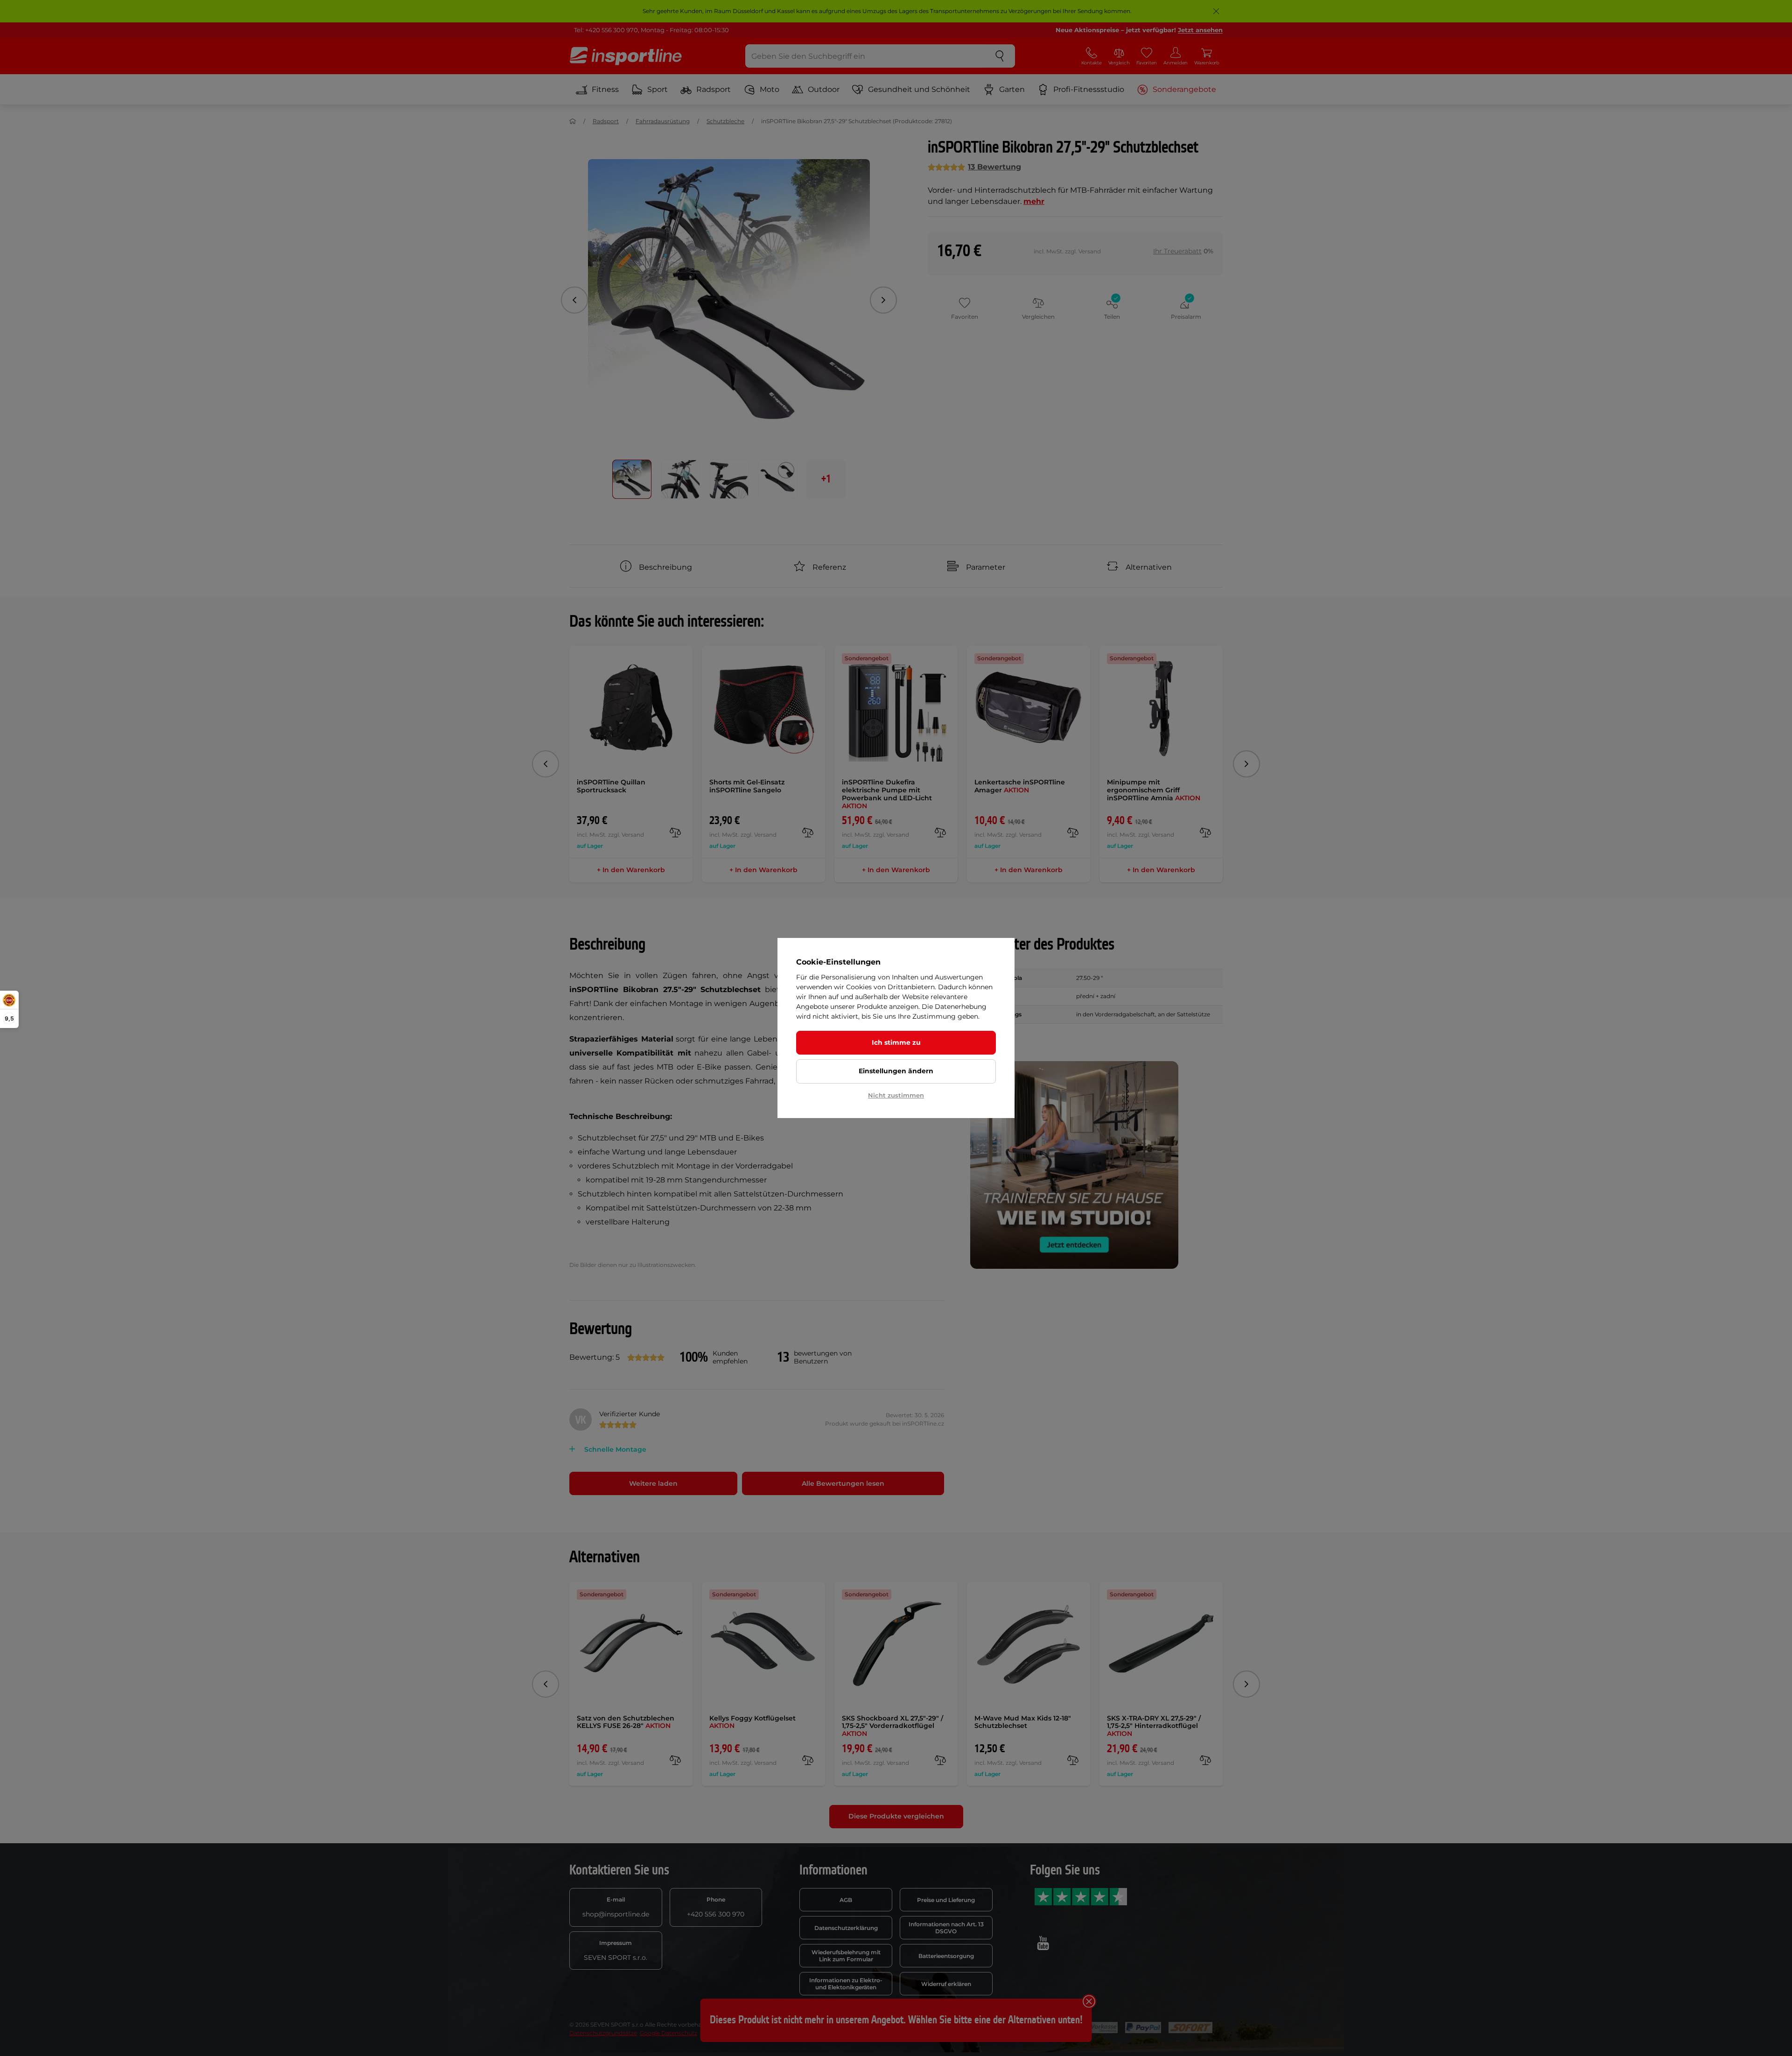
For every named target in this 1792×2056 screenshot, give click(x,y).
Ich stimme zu (896, 1042)
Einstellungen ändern (896, 1071)
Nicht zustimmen (896, 1095)
